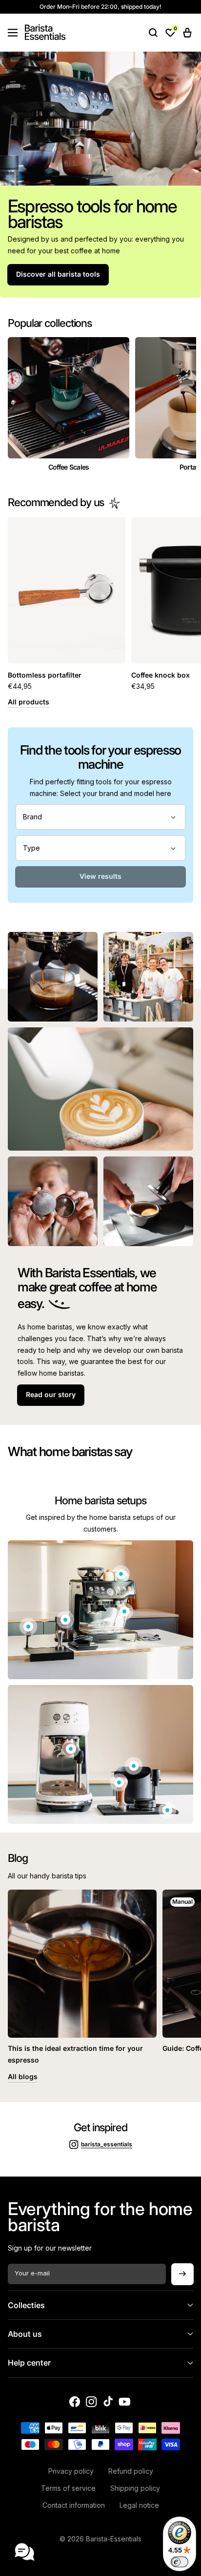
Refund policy (131, 2471)
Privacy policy (71, 2471)
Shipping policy (135, 2488)
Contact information (74, 2505)
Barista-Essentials (114, 2539)
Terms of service (68, 2488)
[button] (13, 33)
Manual (182, 1902)
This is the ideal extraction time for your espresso (75, 2054)
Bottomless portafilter (45, 675)
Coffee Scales (69, 467)
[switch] (180, 2562)
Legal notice (139, 2505)
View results (100, 876)
